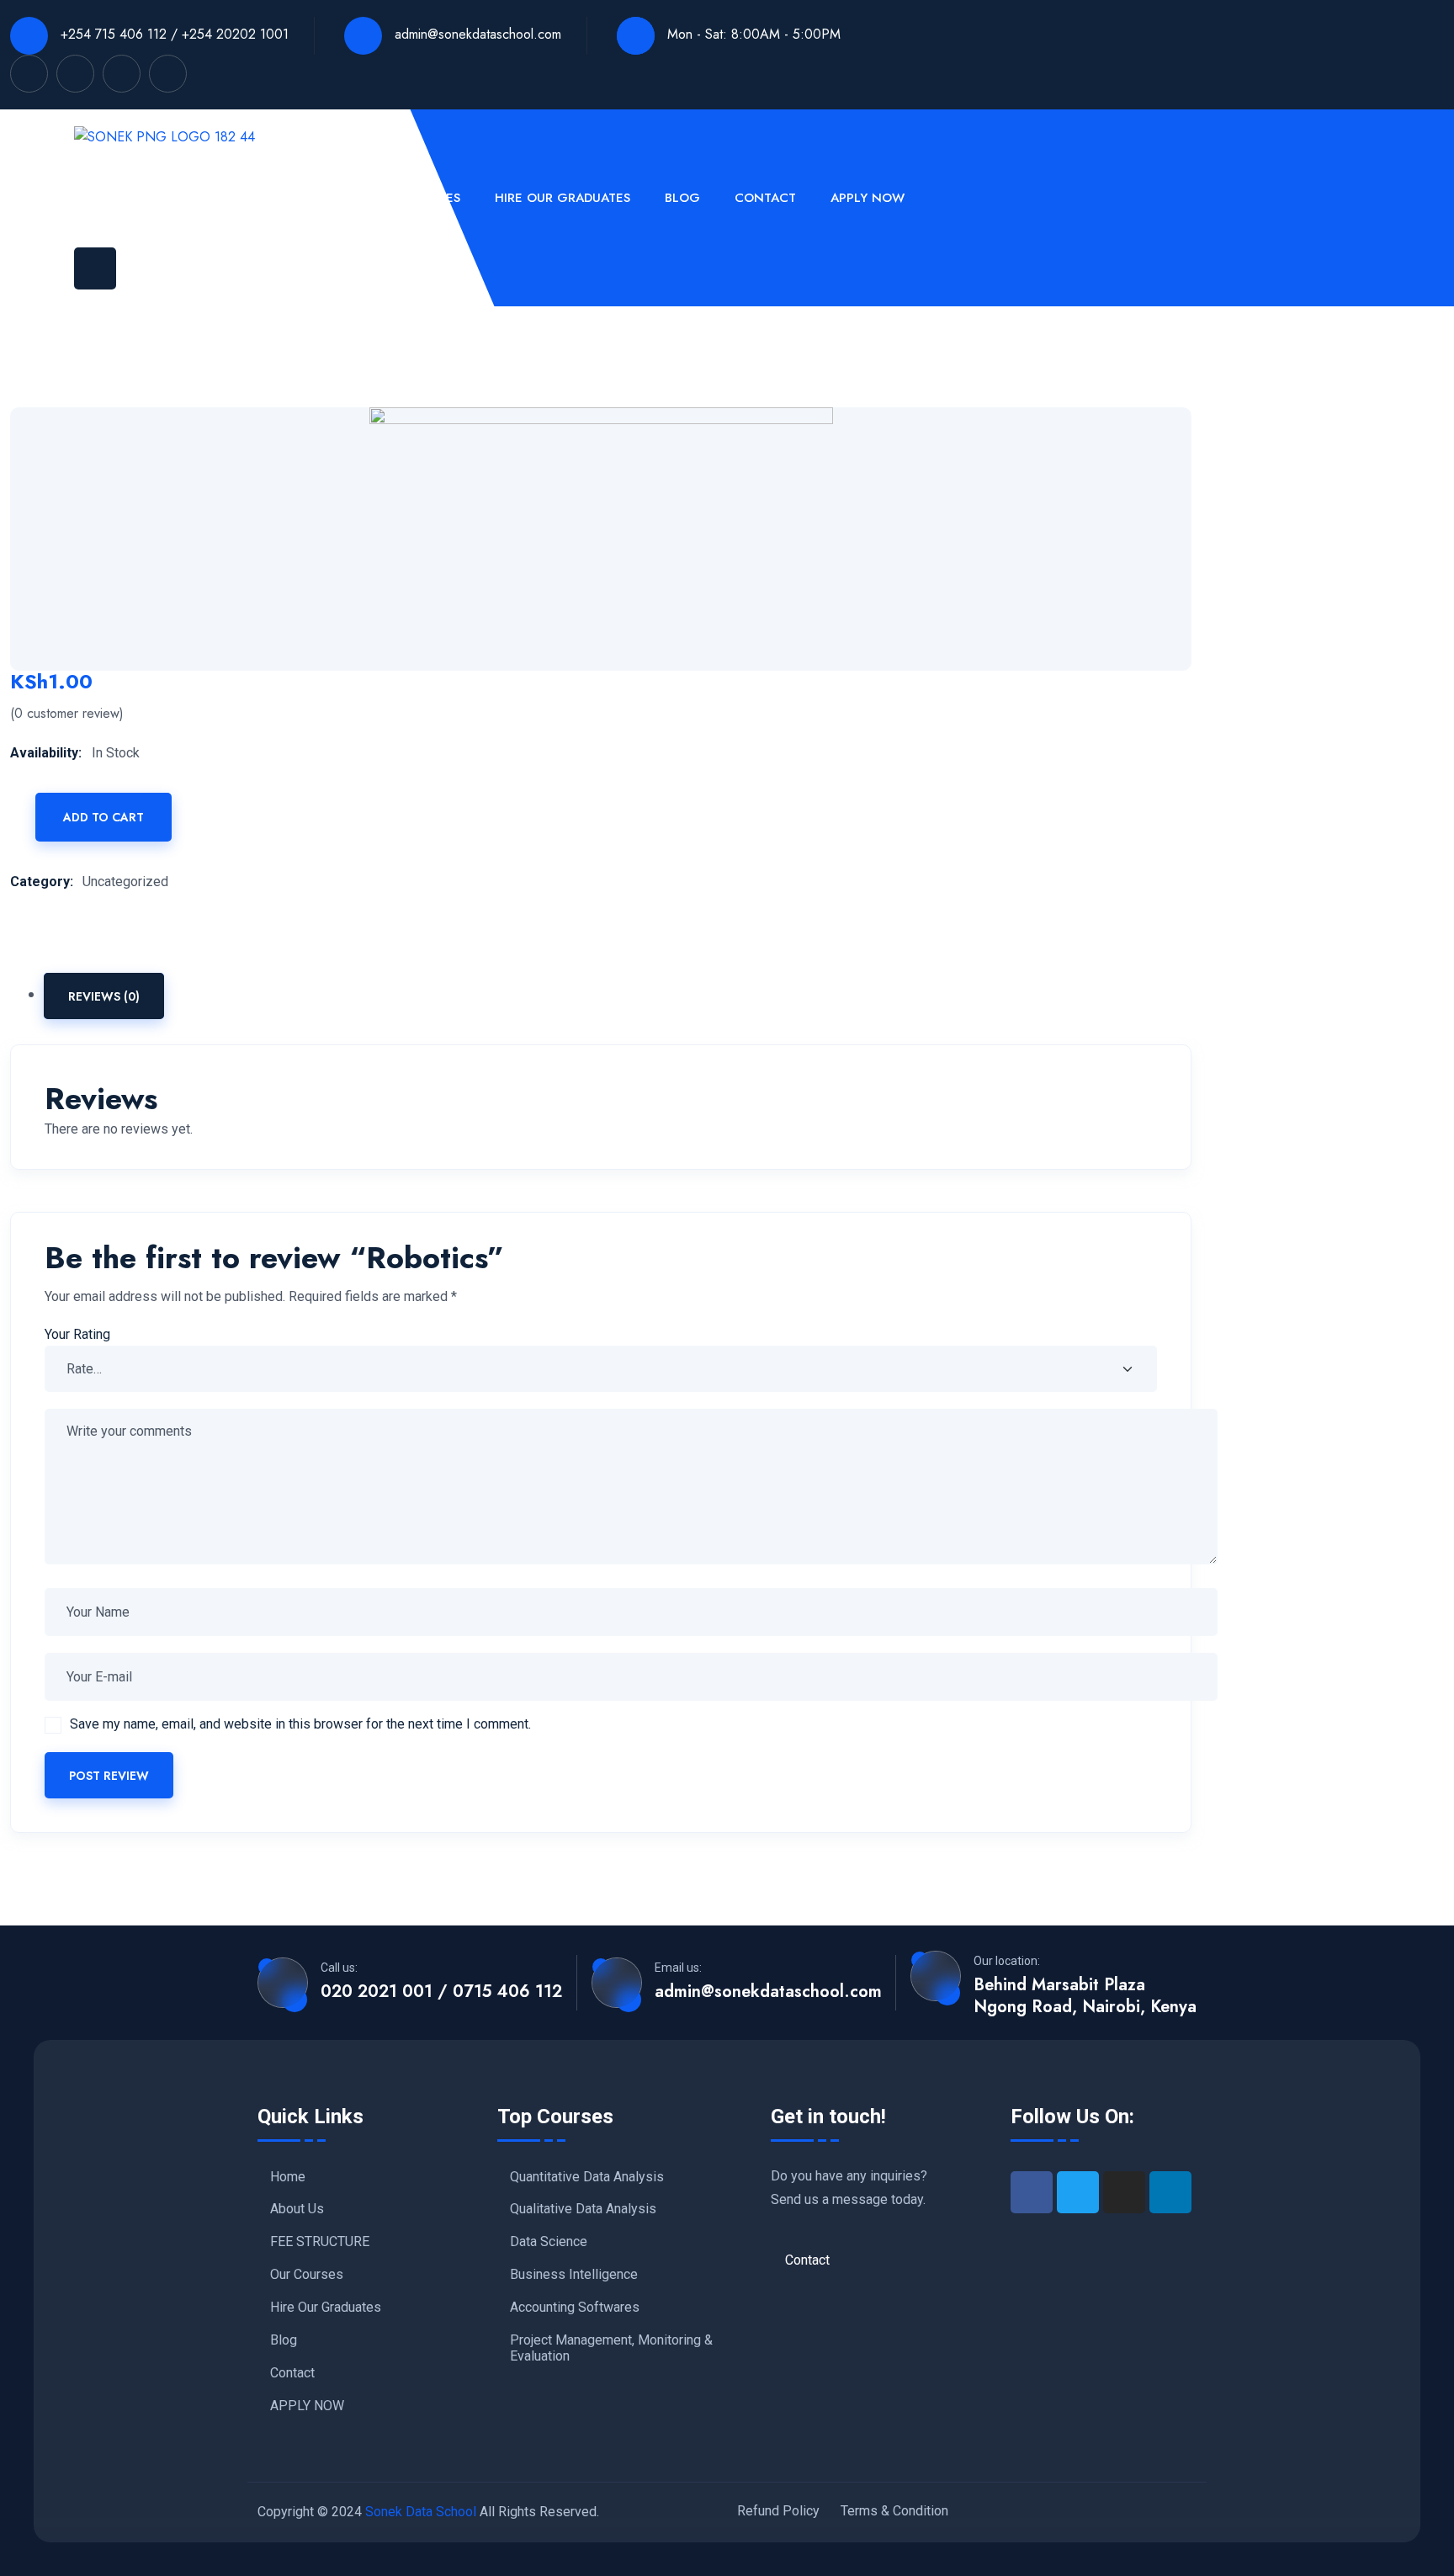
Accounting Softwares (575, 2308)
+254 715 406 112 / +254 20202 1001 (172, 34)
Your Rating (77, 1334)
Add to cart (103, 817)
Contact (765, 198)
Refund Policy (778, 2511)
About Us (177, 198)
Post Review (109, 1776)
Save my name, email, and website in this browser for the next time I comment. (300, 1724)
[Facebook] (1032, 2192)
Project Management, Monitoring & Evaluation (611, 2348)
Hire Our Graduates (562, 198)
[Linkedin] (1170, 2192)
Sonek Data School (421, 2512)
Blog (682, 198)
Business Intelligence (574, 2275)
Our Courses (417, 198)
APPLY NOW (868, 198)
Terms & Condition (894, 2511)
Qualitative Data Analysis (583, 2209)
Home (93, 198)
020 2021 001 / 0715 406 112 (441, 1992)
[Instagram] (1124, 2192)
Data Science (549, 2242)
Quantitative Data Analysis (587, 2177)
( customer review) (67, 714)
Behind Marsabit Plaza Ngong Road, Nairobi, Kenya (1085, 1996)
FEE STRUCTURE (291, 198)
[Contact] (864, 2260)
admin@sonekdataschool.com (476, 34)
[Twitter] (1078, 2192)
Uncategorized (125, 882)
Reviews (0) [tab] (104, 996)
